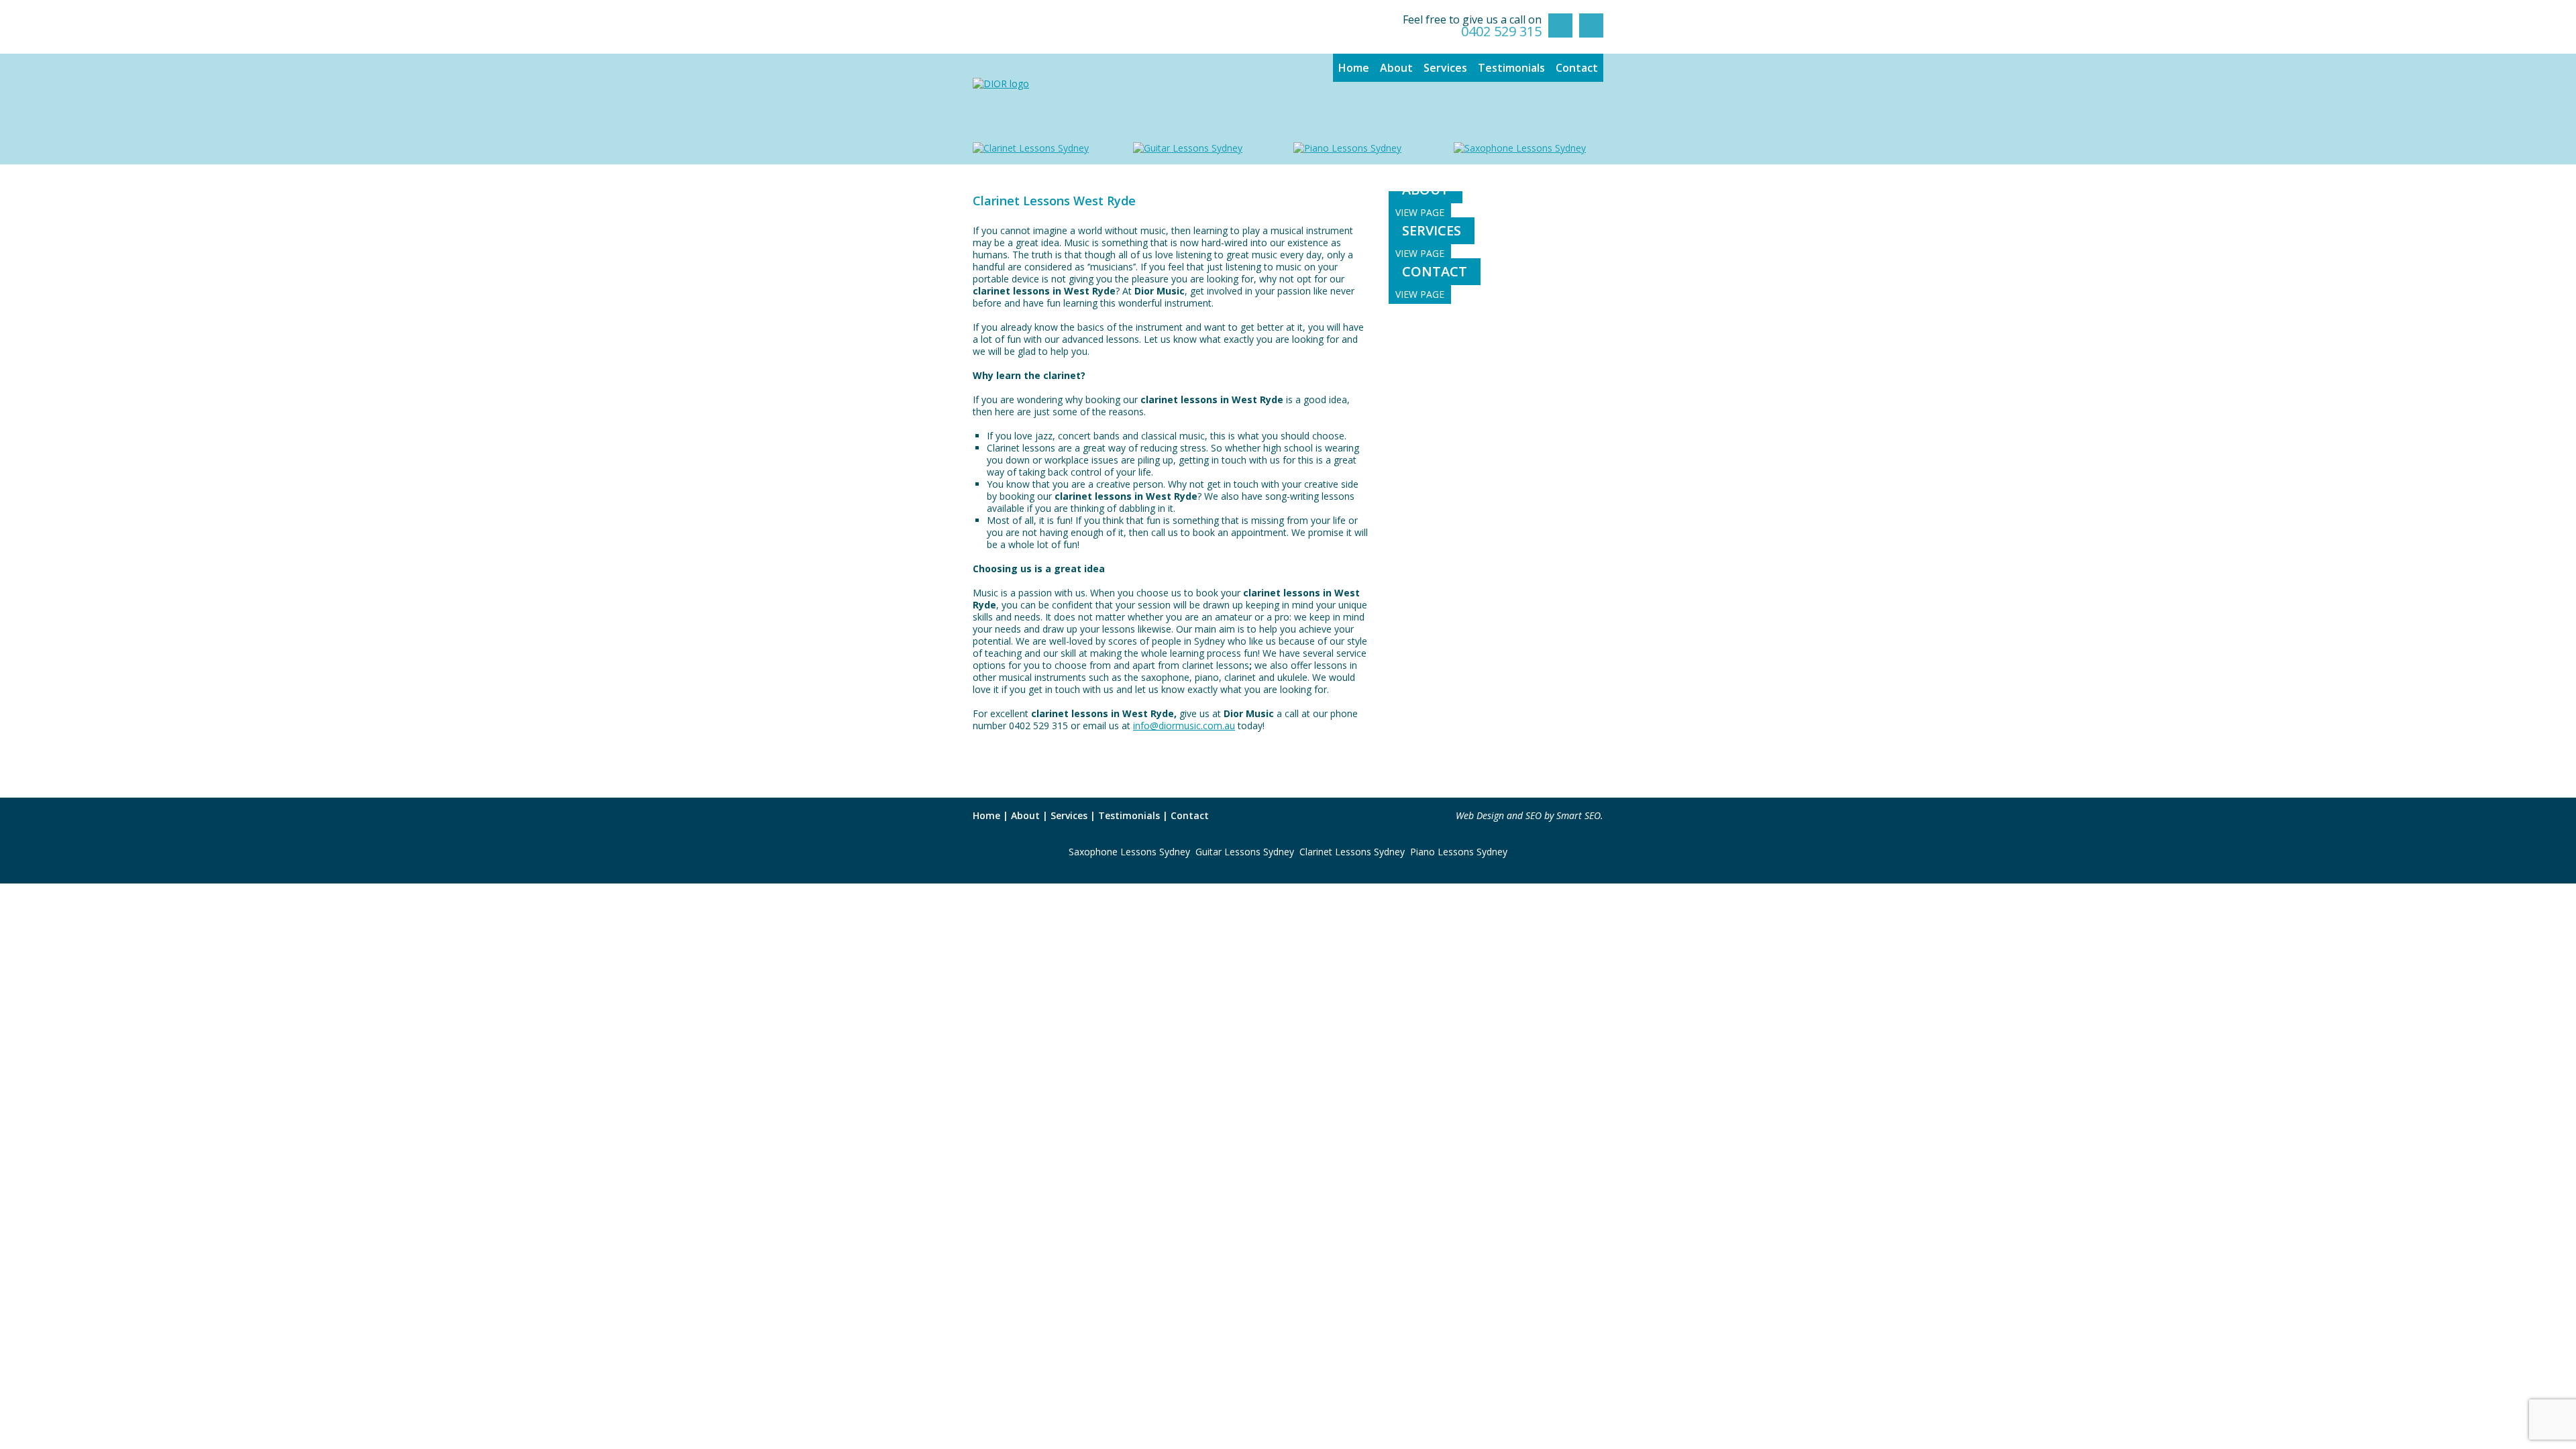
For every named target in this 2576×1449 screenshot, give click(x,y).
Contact (1577, 68)
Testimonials (1511, 68)
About (1396, 68)
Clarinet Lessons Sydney (1352, 852)
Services (1445, 68)
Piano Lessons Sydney (1459, 852)
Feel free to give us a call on (1472, 26)
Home (1354, 68)
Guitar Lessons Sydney (1245, 852)
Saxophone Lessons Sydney (1129, 852)
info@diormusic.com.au (1184, 726)
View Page (1420, 212)
